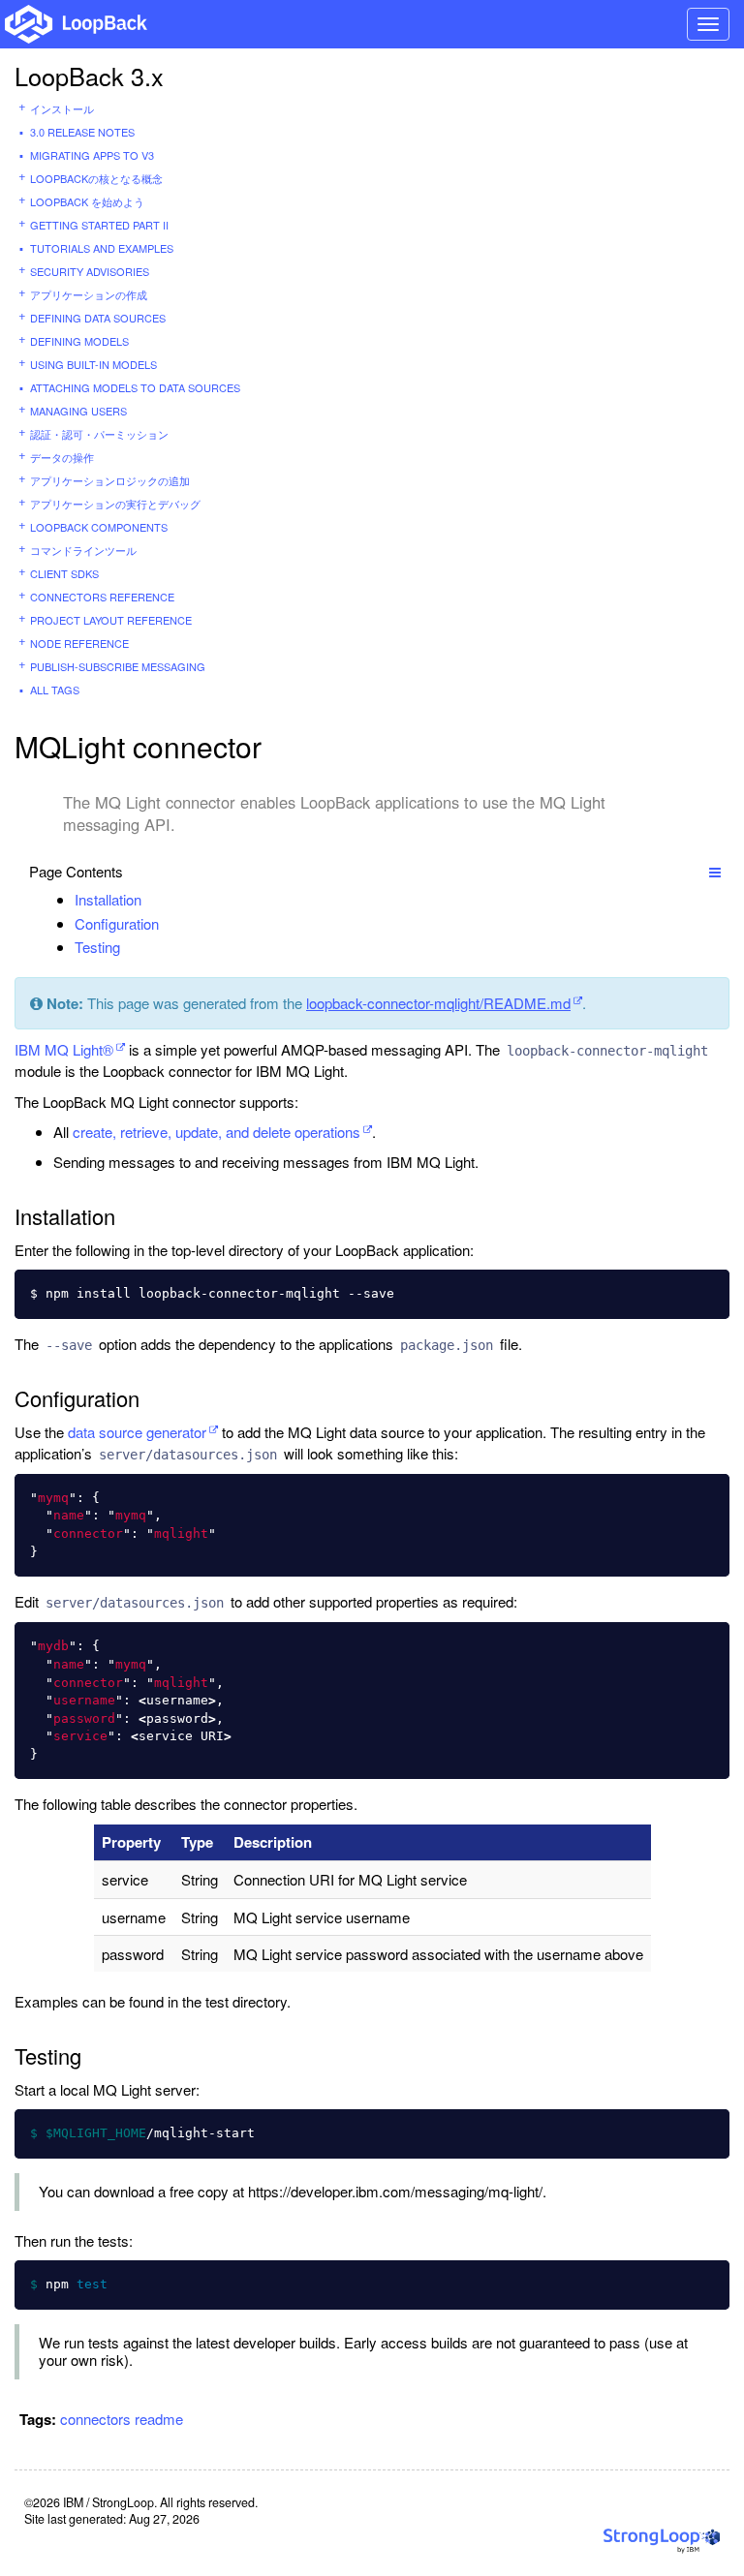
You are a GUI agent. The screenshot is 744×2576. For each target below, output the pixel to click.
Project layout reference (111, 620)
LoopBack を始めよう (87, 201)
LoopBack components (99, 527)
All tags (55, 690)
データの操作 (62, 457)
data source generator (137, 1432)
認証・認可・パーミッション (99, 434)
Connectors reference (102, 597)
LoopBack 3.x (89, 76)
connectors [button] (95, 2419)
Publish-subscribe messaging (118, 666)
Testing (97, 947)
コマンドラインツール (83, 550)
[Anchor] (152, 899)
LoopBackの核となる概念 (96, 178)
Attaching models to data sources (135, 387)
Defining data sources (98, 318)
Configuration (117, 923)
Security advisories (90, 271)
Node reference (79, 643)
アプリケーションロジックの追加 (110, 480)
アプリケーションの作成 (89, 294)
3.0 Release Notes (82, 132)
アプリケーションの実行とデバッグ (115, 504)
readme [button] (159, 2419)
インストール (62, 108)
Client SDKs (64, 573)
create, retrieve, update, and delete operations (217, 1132)
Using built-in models (93, 364)
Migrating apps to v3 (92, 155)
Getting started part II (99, 225)
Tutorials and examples (102, 248)
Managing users (78, 411)
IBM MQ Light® (64, 1049)
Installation (108, 899)
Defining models (79, 341)
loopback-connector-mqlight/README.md (438, 1003)
